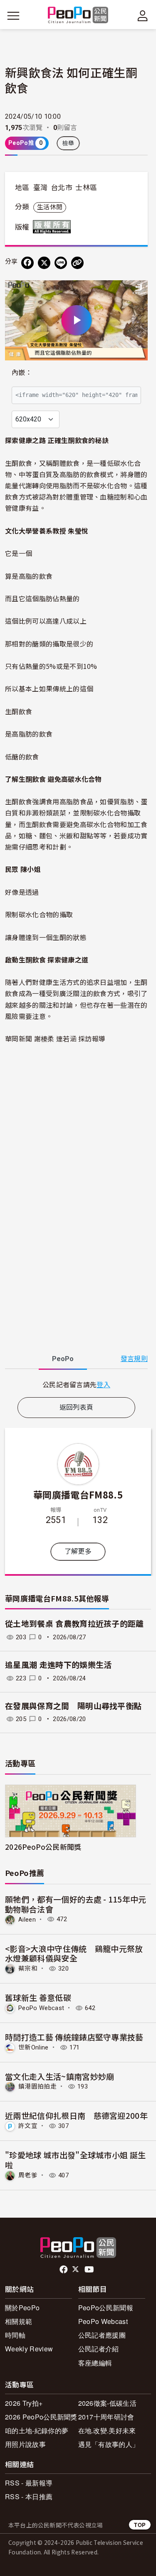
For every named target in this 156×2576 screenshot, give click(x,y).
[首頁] (78, 16)
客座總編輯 (95, 2363)
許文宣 (28, 2126)
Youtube (90, 2270)
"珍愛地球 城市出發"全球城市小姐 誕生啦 (75, 2160)
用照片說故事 (25, 2444)
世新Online (33, 2047)
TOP (140, 2525)
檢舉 (68, 143)
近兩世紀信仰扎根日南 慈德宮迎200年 (76, 2115)
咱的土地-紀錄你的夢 (37, 2430)
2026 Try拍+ (24, 2403)
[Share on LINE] (61, 263)
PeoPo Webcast (41, 2008)
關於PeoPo (22, 2308)
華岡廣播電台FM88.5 (78, 1494)
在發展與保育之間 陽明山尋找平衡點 (73, 1706)
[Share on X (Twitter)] (44, 263)
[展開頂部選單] (143, 16)
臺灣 (41, 188)
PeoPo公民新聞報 (106, 2308)
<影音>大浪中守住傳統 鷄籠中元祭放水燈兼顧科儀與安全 (74, 1953)
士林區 (86, 188)
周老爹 (28, 2175)
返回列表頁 (77, 1407)
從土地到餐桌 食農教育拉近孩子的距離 (74, 1624)
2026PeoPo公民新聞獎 (43, 1847)
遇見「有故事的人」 (109, 2444)
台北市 (62, 188)
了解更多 (78, 1551)
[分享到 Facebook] (27, 263)
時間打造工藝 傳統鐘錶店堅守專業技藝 (74, 2037)
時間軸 (15, 2335)
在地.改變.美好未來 (107, 2430)
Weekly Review (29, 2349)
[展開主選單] (13, 16)
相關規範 (19, 2321)
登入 (103, 1384)
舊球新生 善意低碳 (38, 1997)
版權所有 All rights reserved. (54, 227)
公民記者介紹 (99, 2349)
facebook (64, 2270)
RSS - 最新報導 (29, 2483)
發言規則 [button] (134, 1359)
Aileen (27, 1919)
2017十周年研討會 (106, 2417)
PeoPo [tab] (63, 1359)
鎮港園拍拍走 (37, 2086)
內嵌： (22, 373)
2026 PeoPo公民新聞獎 (41, 2417)
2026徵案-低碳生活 (108, 2403)
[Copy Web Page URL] (77, 263)
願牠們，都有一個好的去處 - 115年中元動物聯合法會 (76, 1904)
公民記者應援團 (102, 2335)
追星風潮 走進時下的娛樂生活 (58, 1665)
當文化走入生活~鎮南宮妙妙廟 (59, 2076)
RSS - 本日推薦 (29, 2496)
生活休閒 (50, 207)
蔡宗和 (28, 1969)
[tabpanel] (76, 1385)
